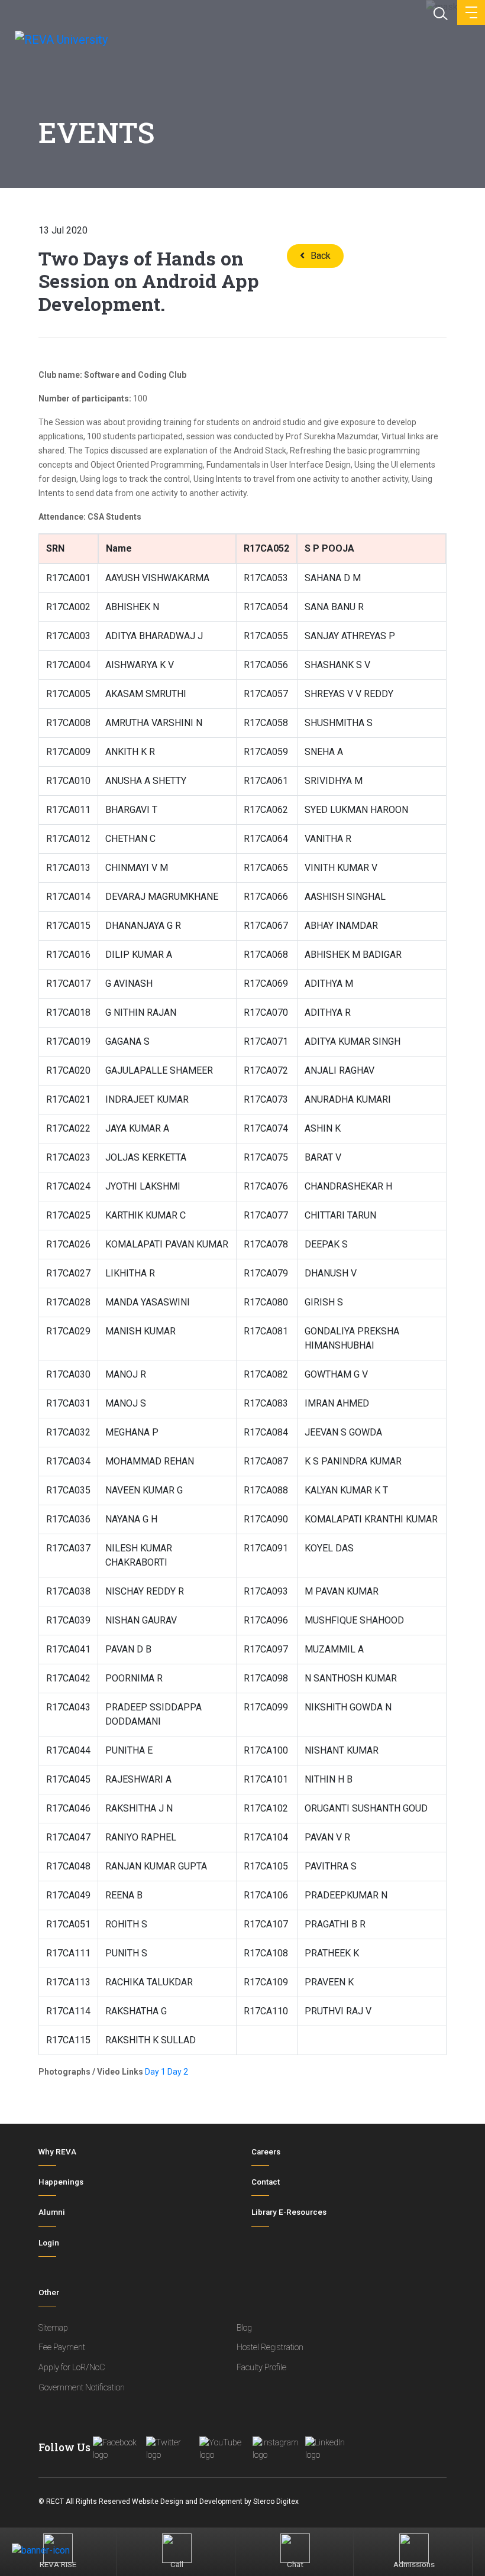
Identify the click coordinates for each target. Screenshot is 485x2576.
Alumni (52, 2212)
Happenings (61, 2182)
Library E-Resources (289, 2212)
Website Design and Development (187, 2502)
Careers (266, 2152)
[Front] (61, 43)
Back (321, 256)
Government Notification (82, 2388)
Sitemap (53, 2328)
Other (49, 2293)
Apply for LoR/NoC (72, 2368)
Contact (266, 2182)
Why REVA (57, 2152)
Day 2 (178, 2072)
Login (49, 2243)
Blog (244, 2328)
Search (439, 12)
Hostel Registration (270, 2347)
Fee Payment (62, 2347)
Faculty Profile (261, 2368)
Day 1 (155, 2072)
